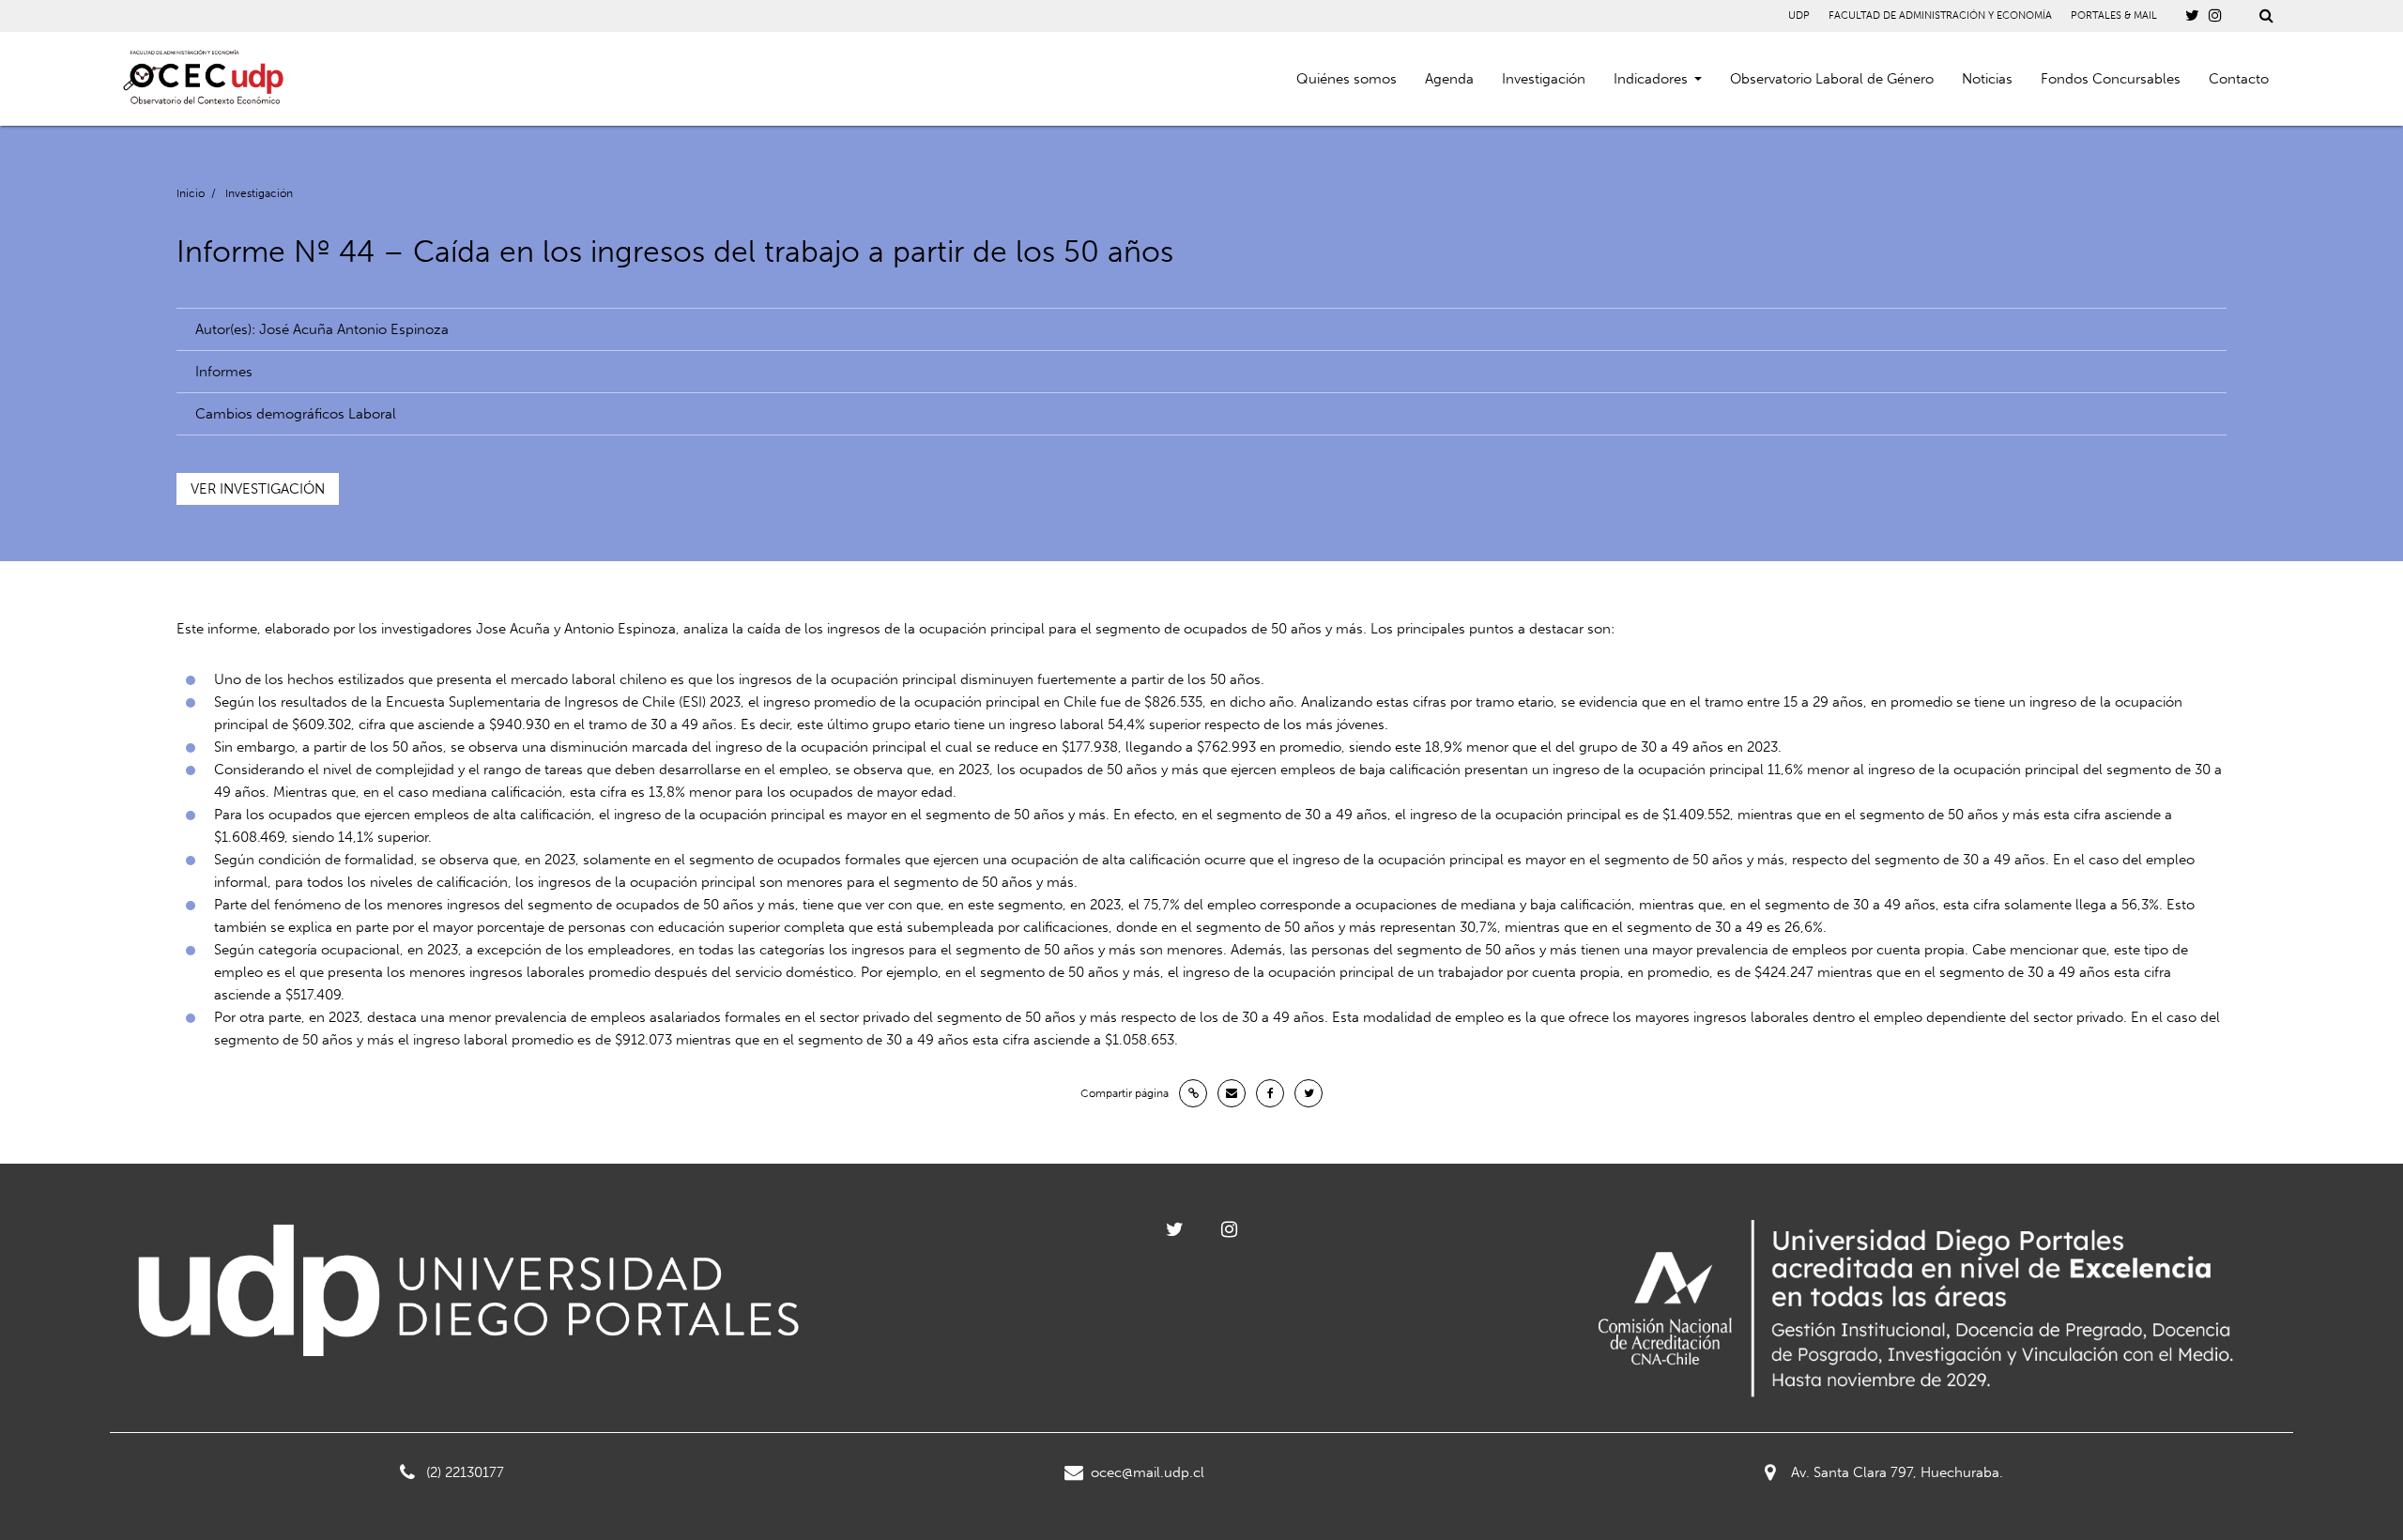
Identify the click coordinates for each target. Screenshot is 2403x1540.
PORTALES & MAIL (2114, 15)
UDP (1799, 15)
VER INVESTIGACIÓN (258, 489)
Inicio (191, 193)
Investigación (1544, 79)
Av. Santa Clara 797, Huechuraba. (1897, 1472)
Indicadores (1651, 79)
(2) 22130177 (465, 1472)
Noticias (1987, 79)
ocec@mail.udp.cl (1148, 1472)
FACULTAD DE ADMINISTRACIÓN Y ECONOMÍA (1940, 15)
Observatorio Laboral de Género (1832, 79)
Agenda (1449, 79)
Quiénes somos (1347, 79)
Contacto (2239, 79)
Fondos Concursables (2111, 79)
